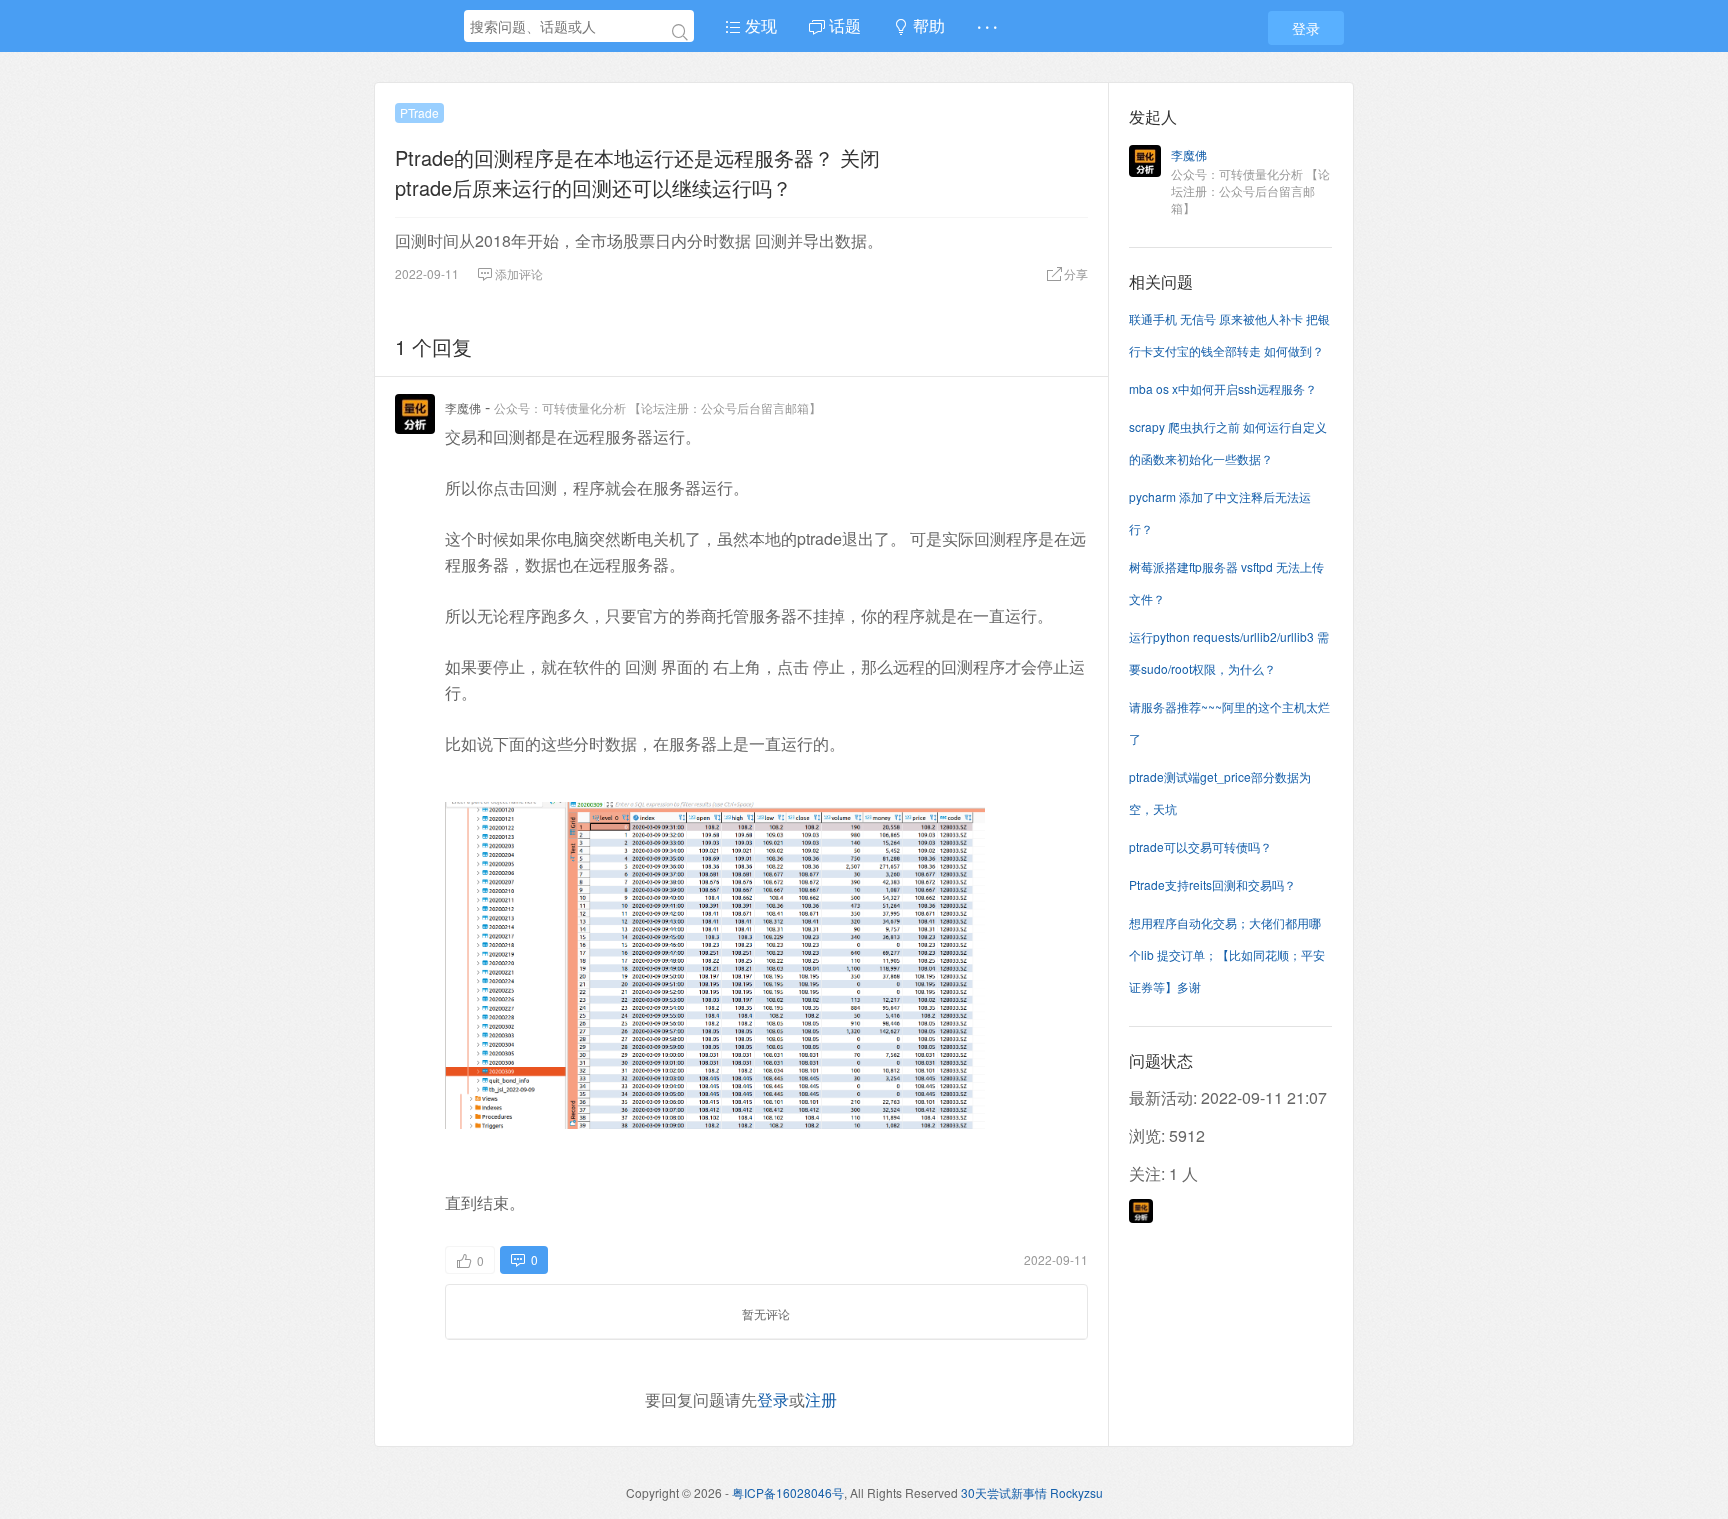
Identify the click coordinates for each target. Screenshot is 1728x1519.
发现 (759, 25)
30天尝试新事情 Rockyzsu (1032, 1492)
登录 (1306, 28)
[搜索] (680, 32)
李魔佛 (463, 407)
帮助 (927, 25)
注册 (821, 1399)
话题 (843, 25)
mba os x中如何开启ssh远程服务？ (1223, 388)
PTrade (419, 112)
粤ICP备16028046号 (788, 1492)
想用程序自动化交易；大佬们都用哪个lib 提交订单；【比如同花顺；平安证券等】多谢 (1227, 954)
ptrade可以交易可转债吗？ (1200, 846)
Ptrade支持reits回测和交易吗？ (1212, 884)
